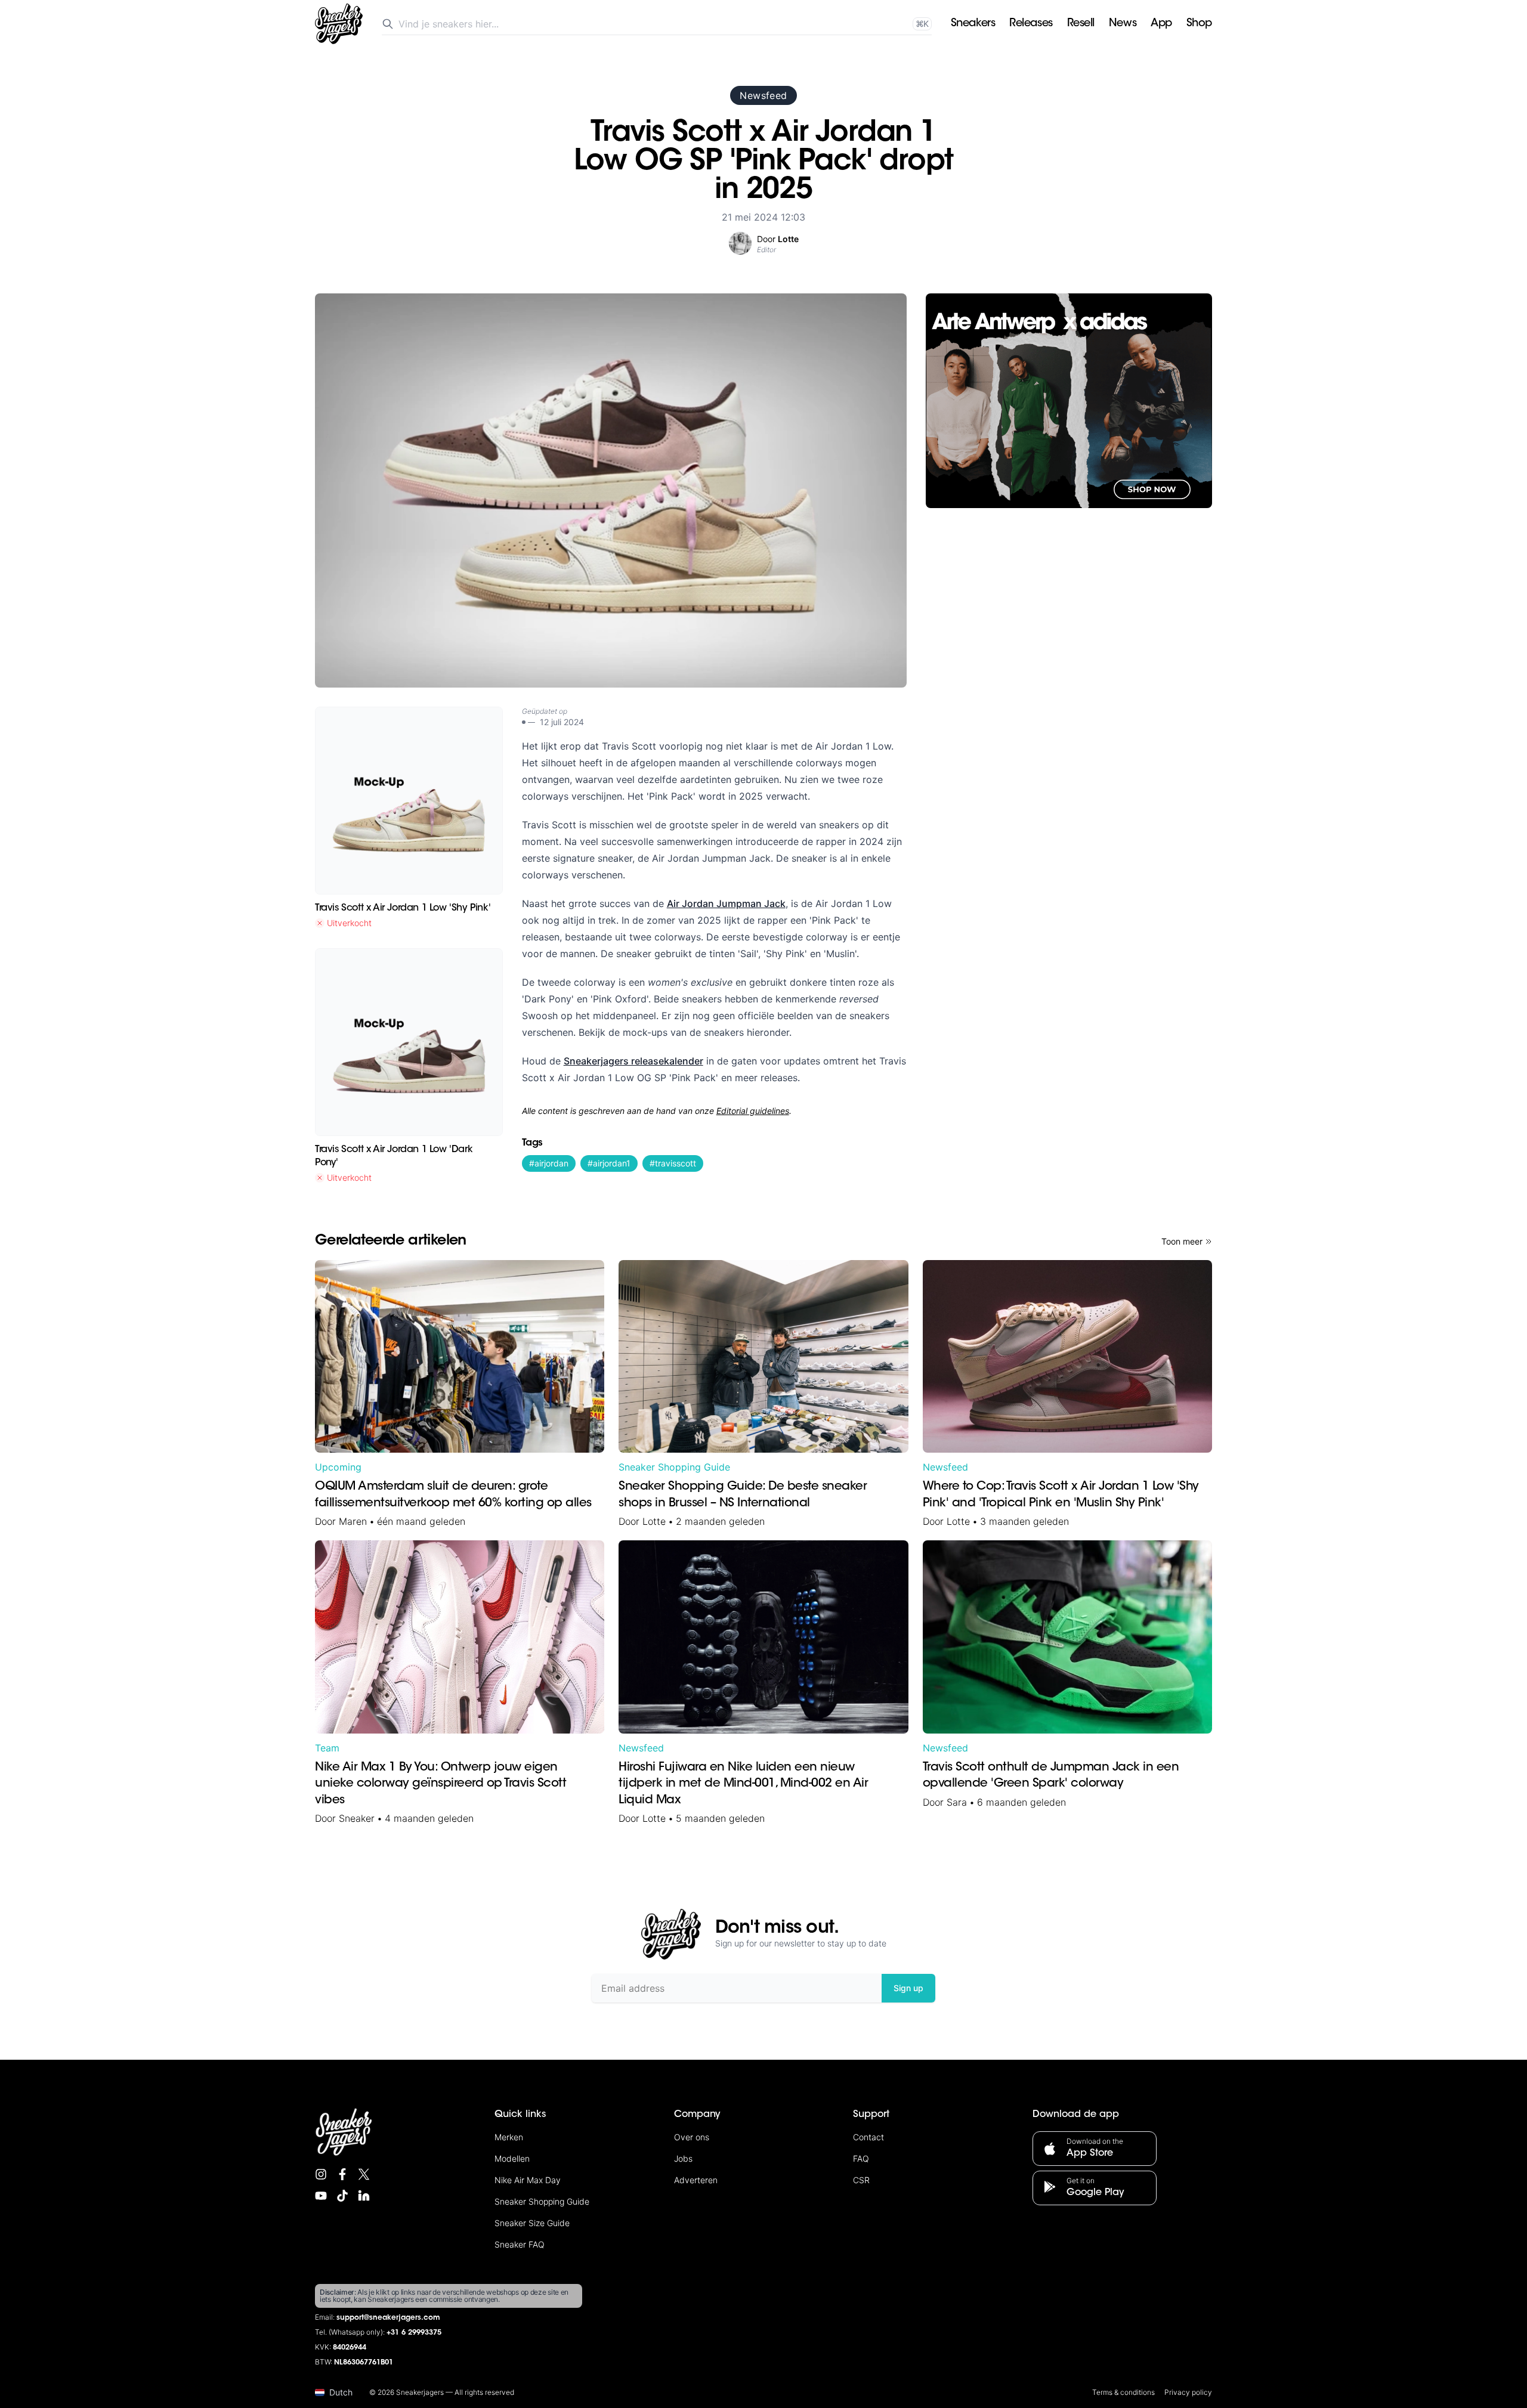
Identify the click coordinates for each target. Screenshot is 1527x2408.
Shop (1199, 24)
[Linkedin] (364, 2196)
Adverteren (696, 2180)
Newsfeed (763, 95)
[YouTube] (321, 2196)
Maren (353, 1521)
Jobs (683, 2158)
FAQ (861, 2158)
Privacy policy (1188, 2392)
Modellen (512, 2158)
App (1161, 24)
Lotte (654, 1521)
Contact (868, 2137)
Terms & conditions (1123, 2392)
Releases (1031, 24)
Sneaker (357, 1818)
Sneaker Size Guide (532, 2223)
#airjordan (549, 1163)
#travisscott (673, 1163)
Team (327, 1748)
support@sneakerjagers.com (388, 2318)
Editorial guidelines (753, 1111)
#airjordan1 (609, 1163)
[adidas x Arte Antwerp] (1069, 401)
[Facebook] (342, 2174)
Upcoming (338, 1467)
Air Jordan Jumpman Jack (726, 903)
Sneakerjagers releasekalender (633, 1061)
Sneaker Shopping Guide (674, 1467)
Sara (957, 1802)
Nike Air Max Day (528, 2180)
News (1123, 24)
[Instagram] (321, 2174)
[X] (364, 2174)
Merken (509, 2137)
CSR (861, 2180)
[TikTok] (342, 2196)
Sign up (908, 1988)
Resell (1081, 24)
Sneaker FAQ (520, 2244)
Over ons (692, 2137)
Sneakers (973, 24)
